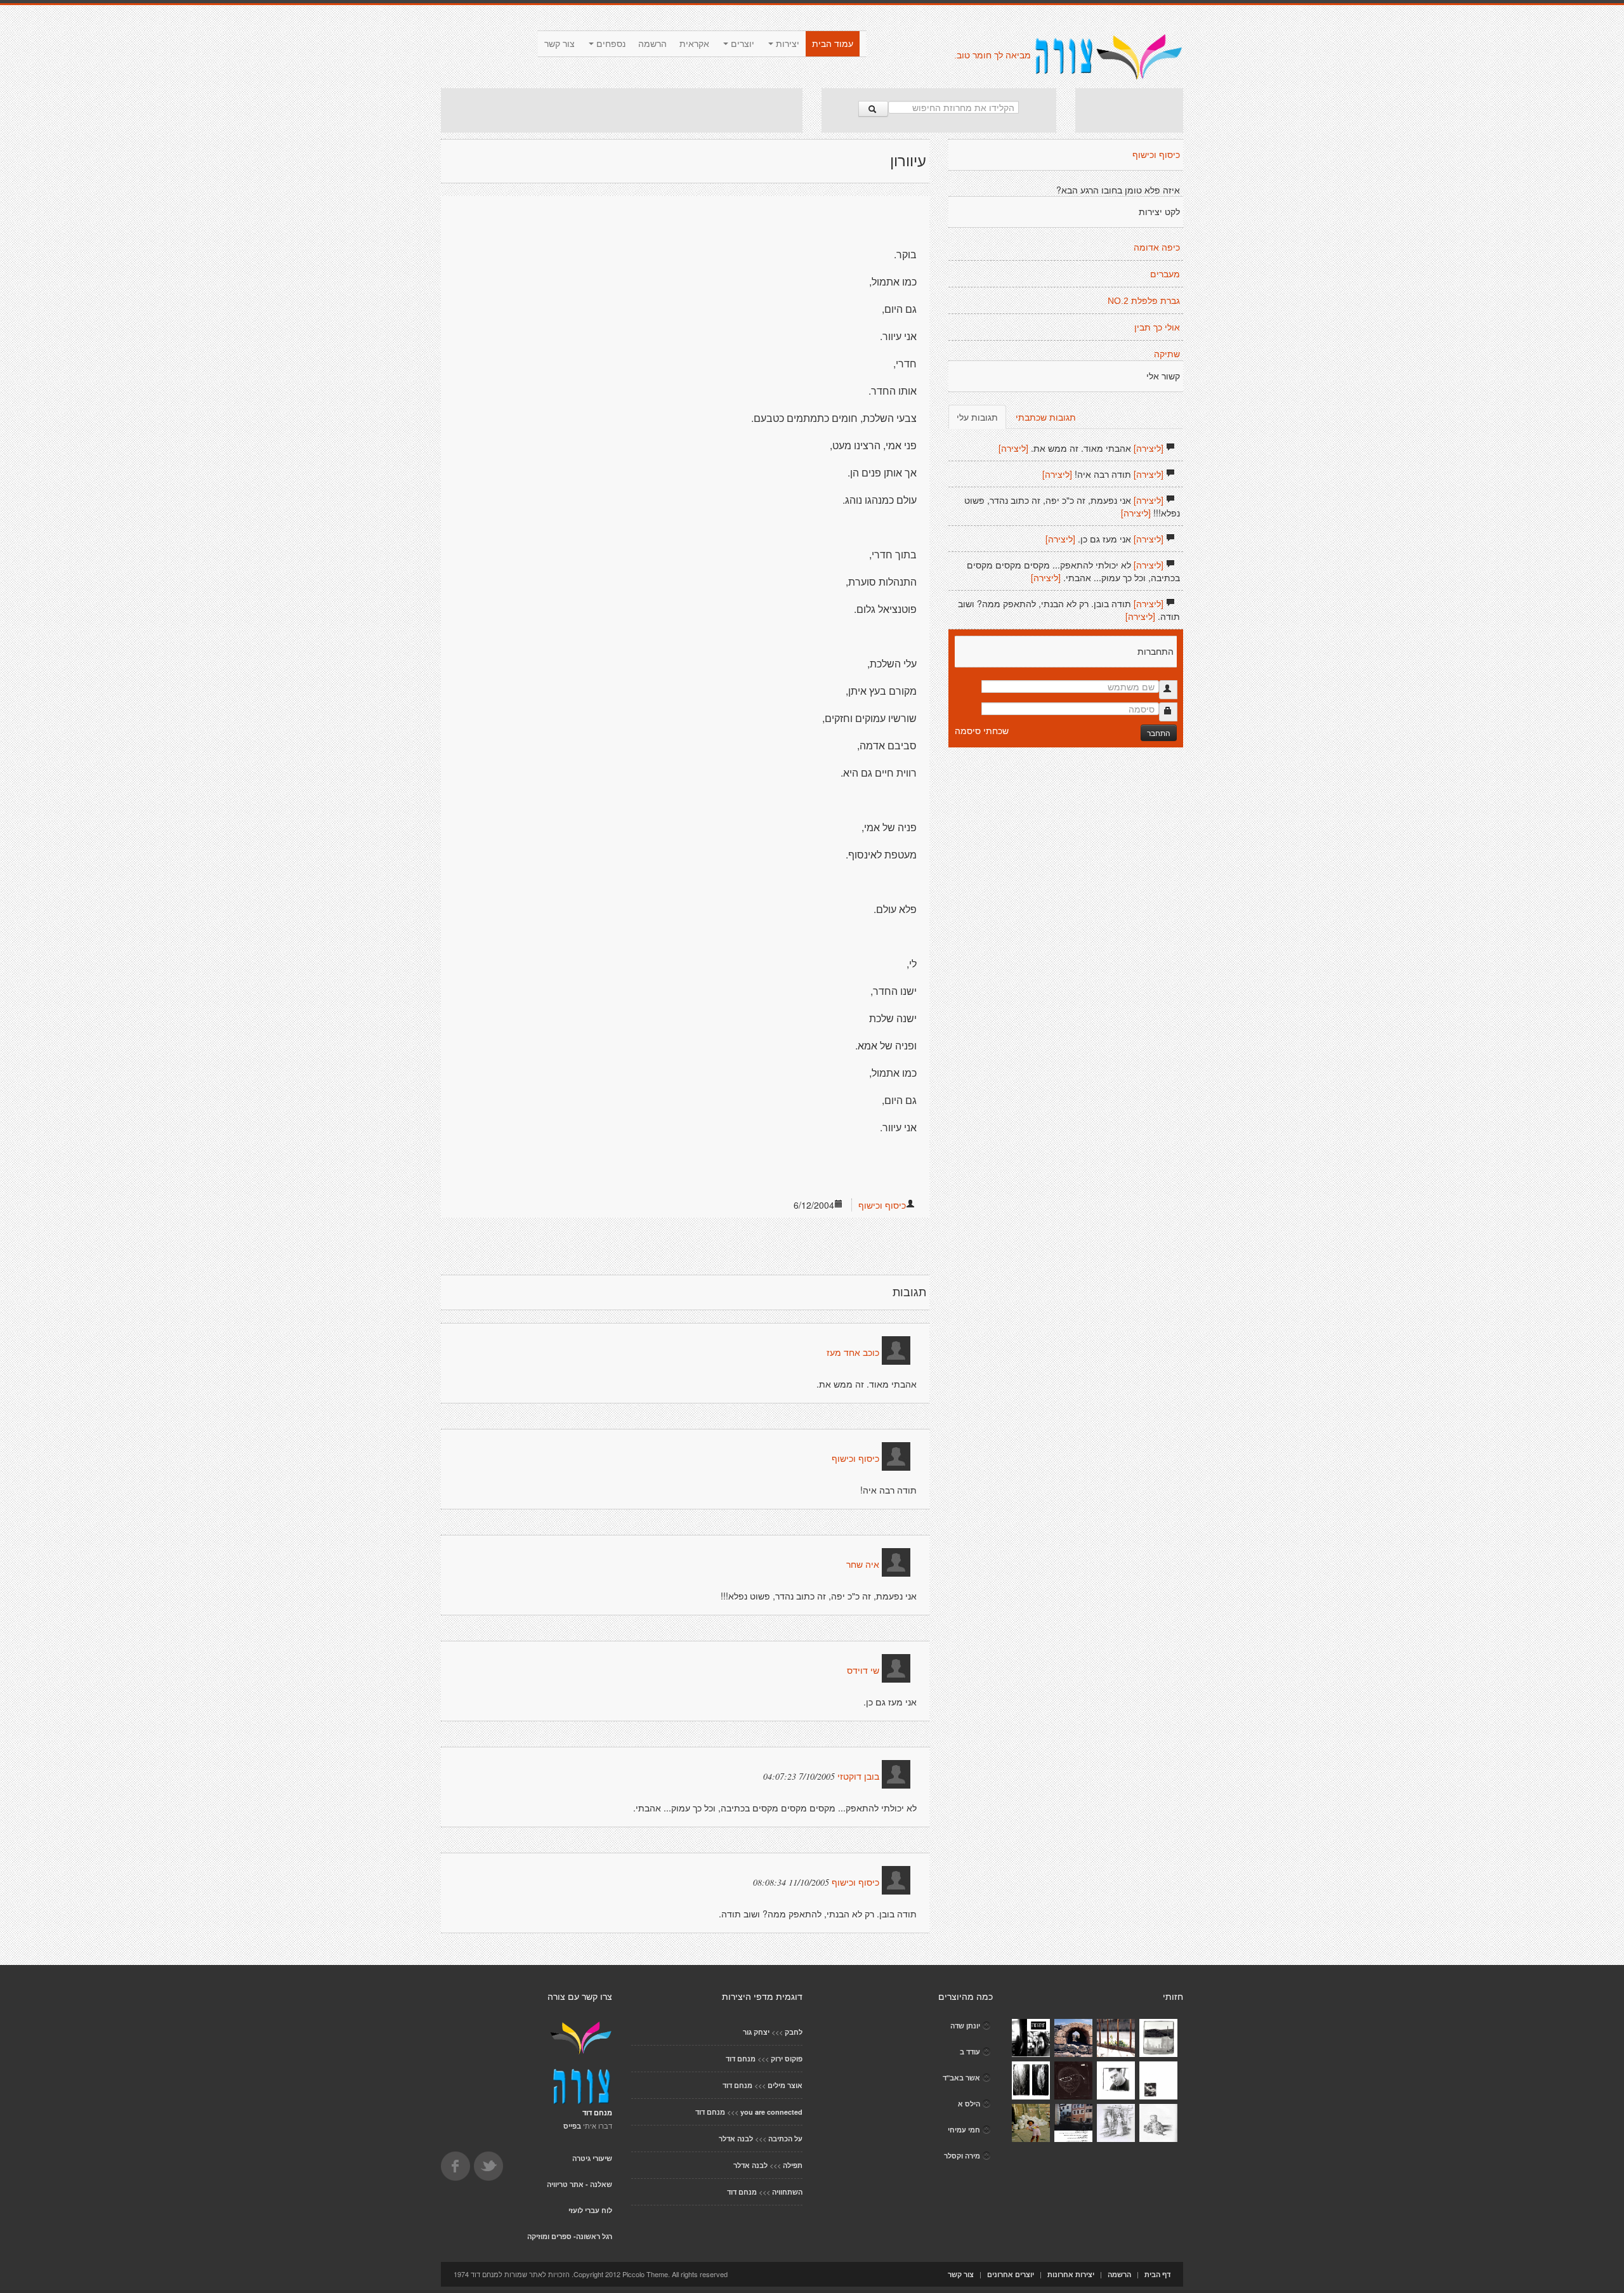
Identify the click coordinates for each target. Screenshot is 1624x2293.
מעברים (1165, 274)
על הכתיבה (785, 2139)
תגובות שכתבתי (1046, 417)
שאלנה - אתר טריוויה (580, 2184)
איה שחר (863, 1565)
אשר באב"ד (961, 2078)
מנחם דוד (741, 2059)
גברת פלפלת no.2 (1144, 301)
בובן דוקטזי (858, 1777)
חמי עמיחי (964, 2130)
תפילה (793, 2165)
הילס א (969, 2104)
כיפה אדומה (1157, 247)
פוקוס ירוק (787, 2059)
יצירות (786, 44)
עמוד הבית (833, 44)
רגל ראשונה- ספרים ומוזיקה (570, 2236)
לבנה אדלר (736, 2139)
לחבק (794, 2032)
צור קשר (560, 44)
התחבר (1159, 733)
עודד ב (970, 2052)
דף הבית (1157, 2274)
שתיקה (1167, 354)
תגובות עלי (977, 417)
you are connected (771, 2112)
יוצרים (741, 44)
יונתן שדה (965, 2026)
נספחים (610, 44)
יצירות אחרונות (1071, 2274)
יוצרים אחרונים (1011, 2274)
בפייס (572, 2126)
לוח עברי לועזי (590, 2210)
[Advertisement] (622, 110)
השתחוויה (787, 2192)
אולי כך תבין (1157, 327)
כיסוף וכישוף (882, 1205)
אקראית (694, 44)
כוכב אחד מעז (853, 1353)
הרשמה (652, 44)
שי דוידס (863, 1671)
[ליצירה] (1149, 448)
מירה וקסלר (962, 2156)
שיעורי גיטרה (592, 2158)
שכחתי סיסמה (982, 730)
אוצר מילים (785, 2085)
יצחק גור (756, 2032)
